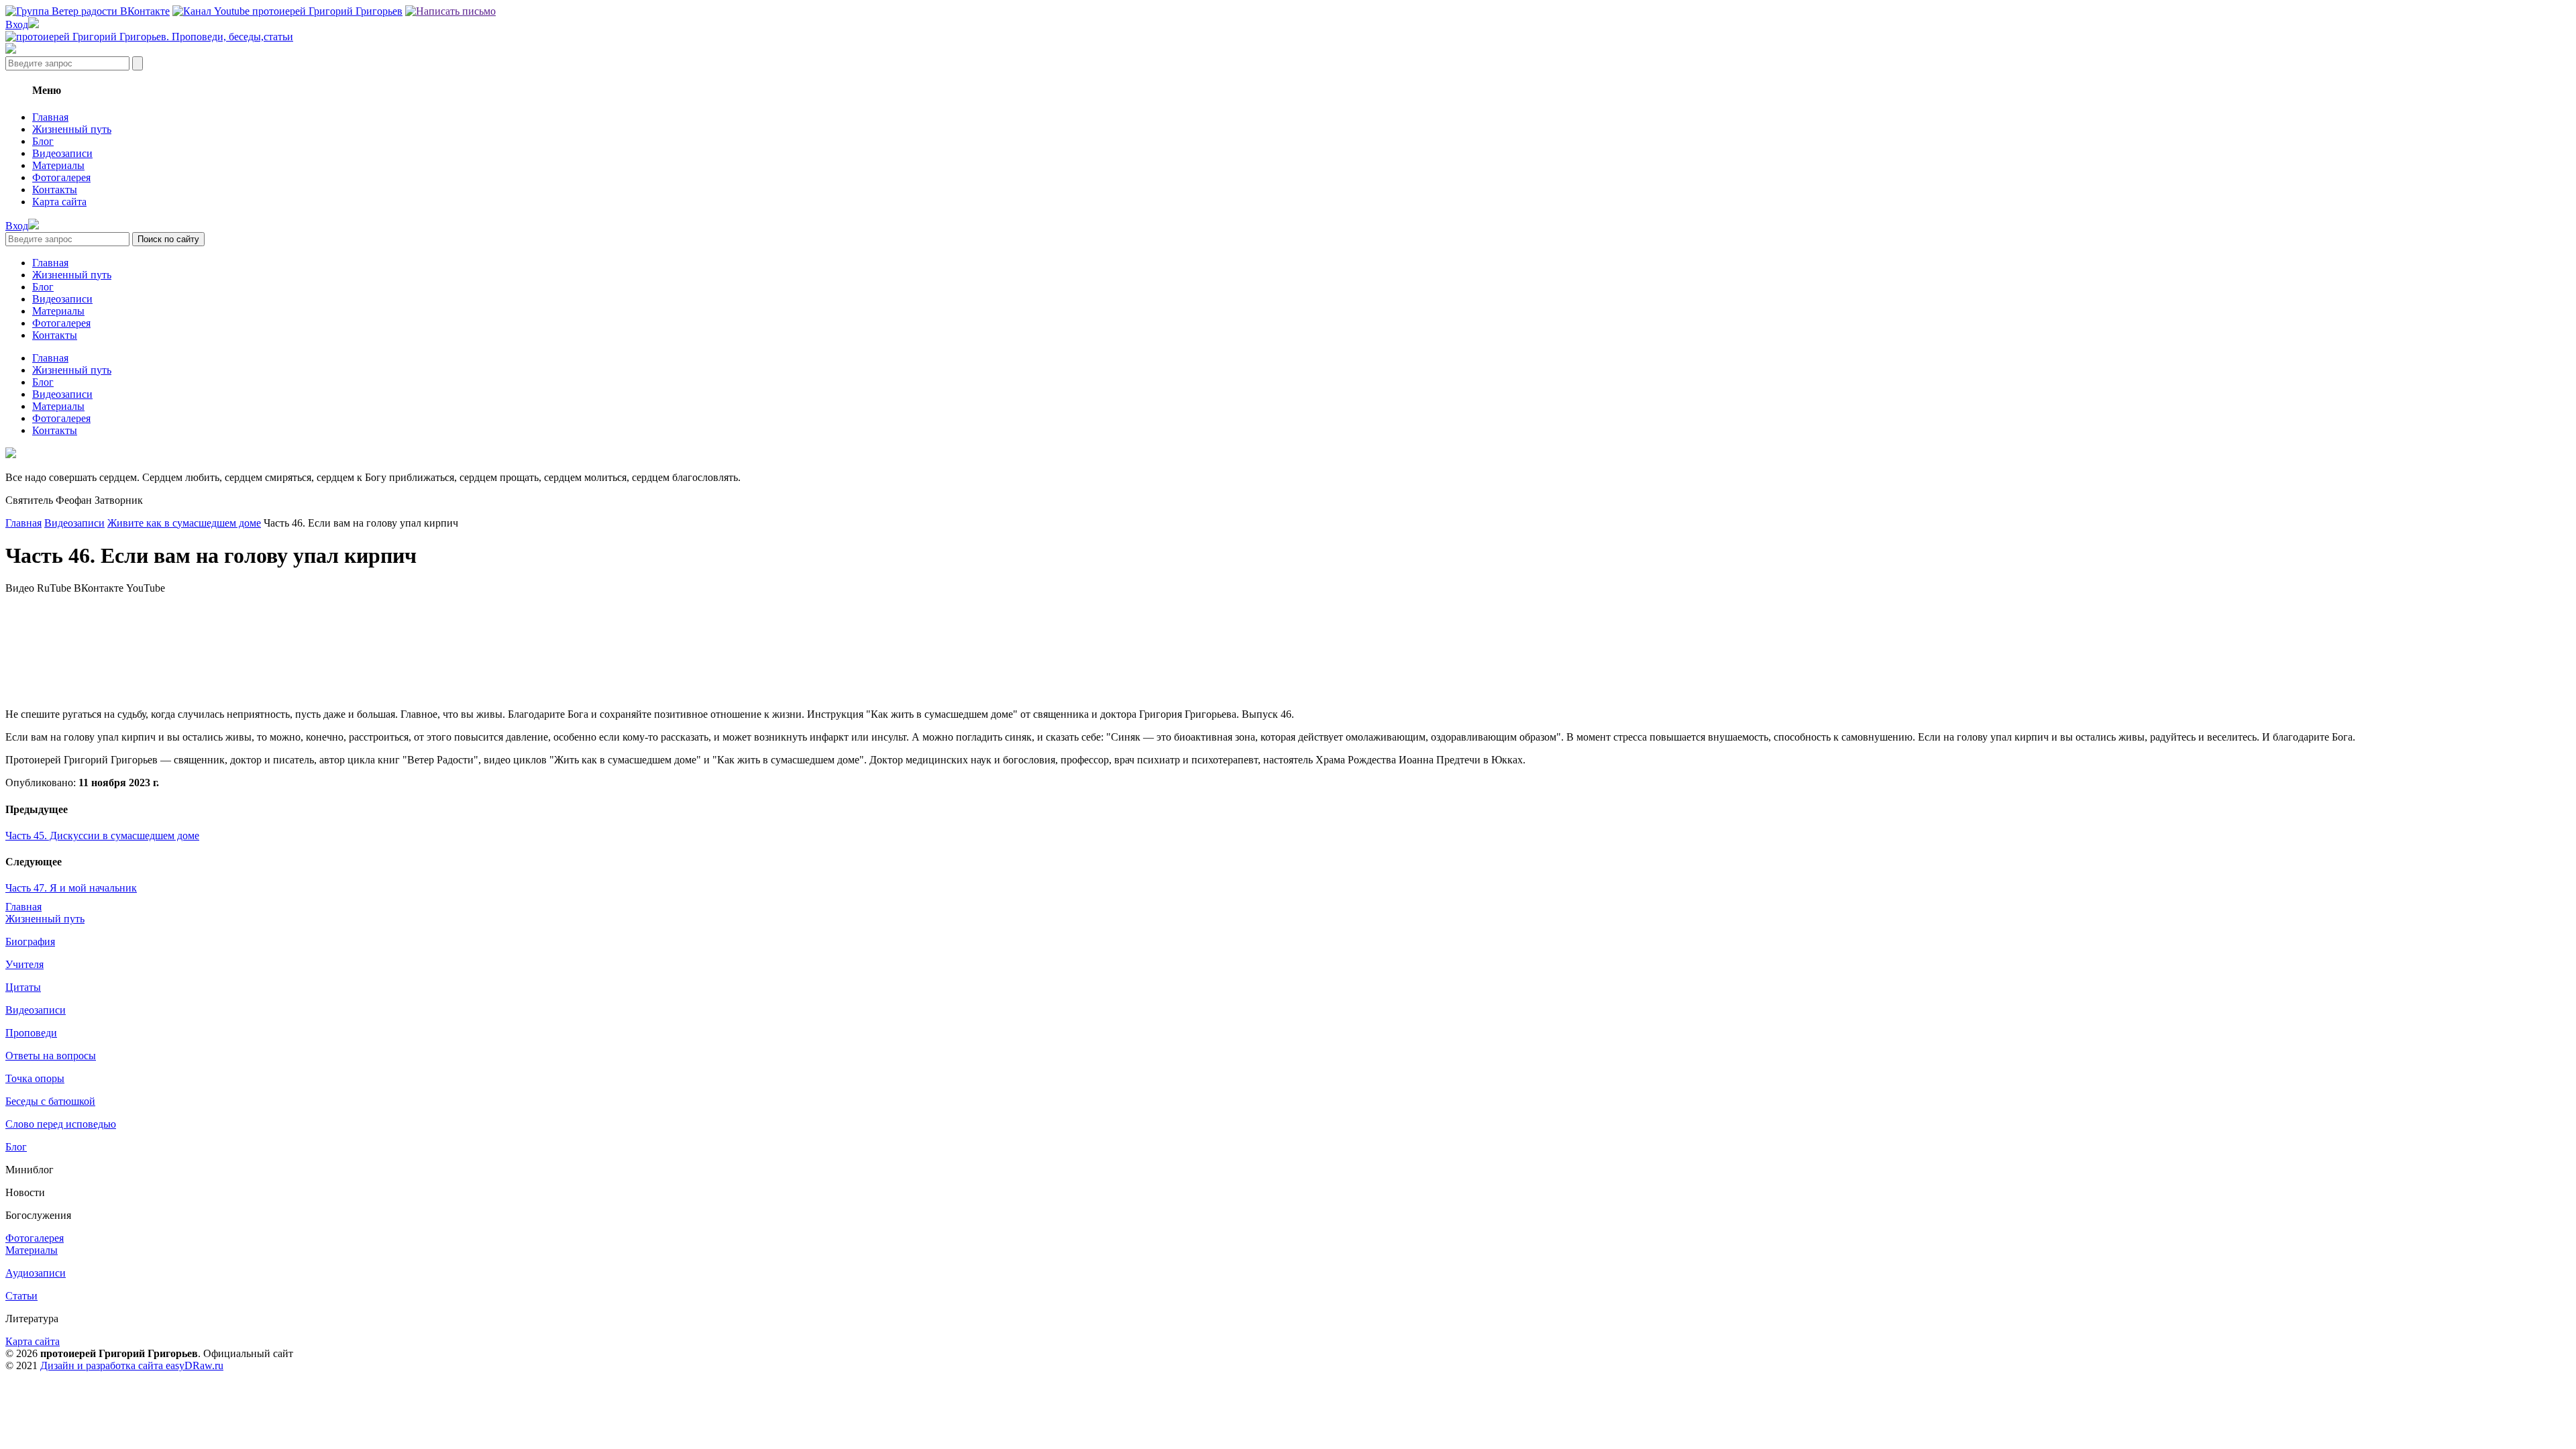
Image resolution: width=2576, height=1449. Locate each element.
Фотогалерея (61, 177)
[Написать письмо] (450, 11)
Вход (17, 24)
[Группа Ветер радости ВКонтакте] (88, 11)
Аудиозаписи (36, 1273)
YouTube (146, 588)
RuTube (54, 588)
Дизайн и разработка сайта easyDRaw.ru (132, 1365)
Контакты (55, 190)
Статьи (21, 1296)
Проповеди (31, 1033)
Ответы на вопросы (51, 1056)
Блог (43, 141)
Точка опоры (35, 1078)
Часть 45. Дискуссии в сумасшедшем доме (102, 836)
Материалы (58, 165)
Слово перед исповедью (61, 1124)
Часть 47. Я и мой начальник (71, 888)
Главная (50, 117)
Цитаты (23, 987)
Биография (30, 942)
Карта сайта (59, 202)
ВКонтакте (99, 588)
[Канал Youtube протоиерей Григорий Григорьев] (287, 11)
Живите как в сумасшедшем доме (184, 523)
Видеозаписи (62, 153)
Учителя (24, 964)
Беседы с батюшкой (50, 1101)
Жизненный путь (72, 129)
